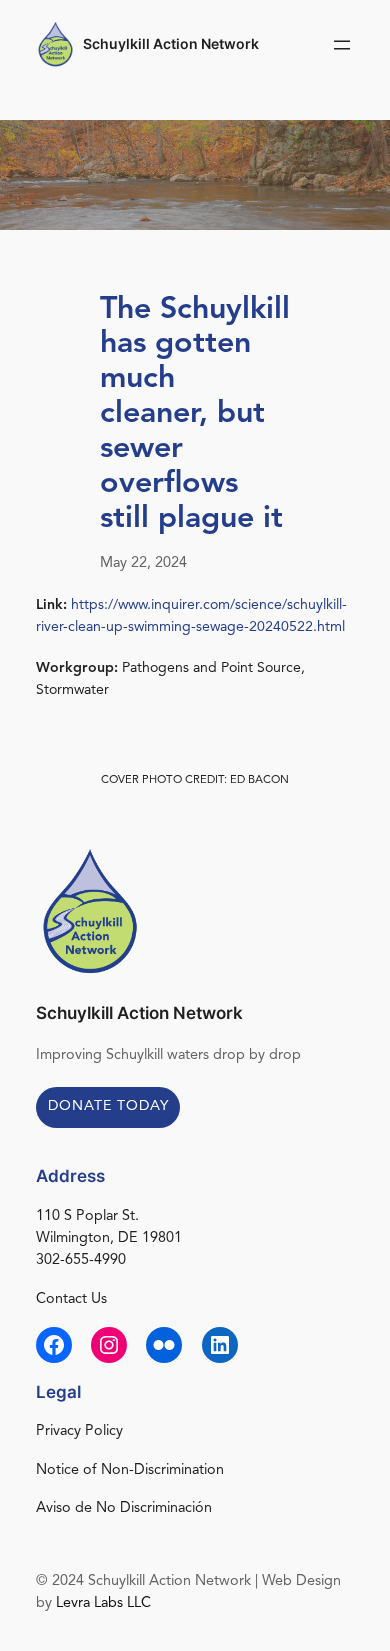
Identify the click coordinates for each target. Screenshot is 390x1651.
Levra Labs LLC (103, 1603)
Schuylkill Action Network (171, 43)
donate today (108, 1106)
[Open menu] (342, 45)
